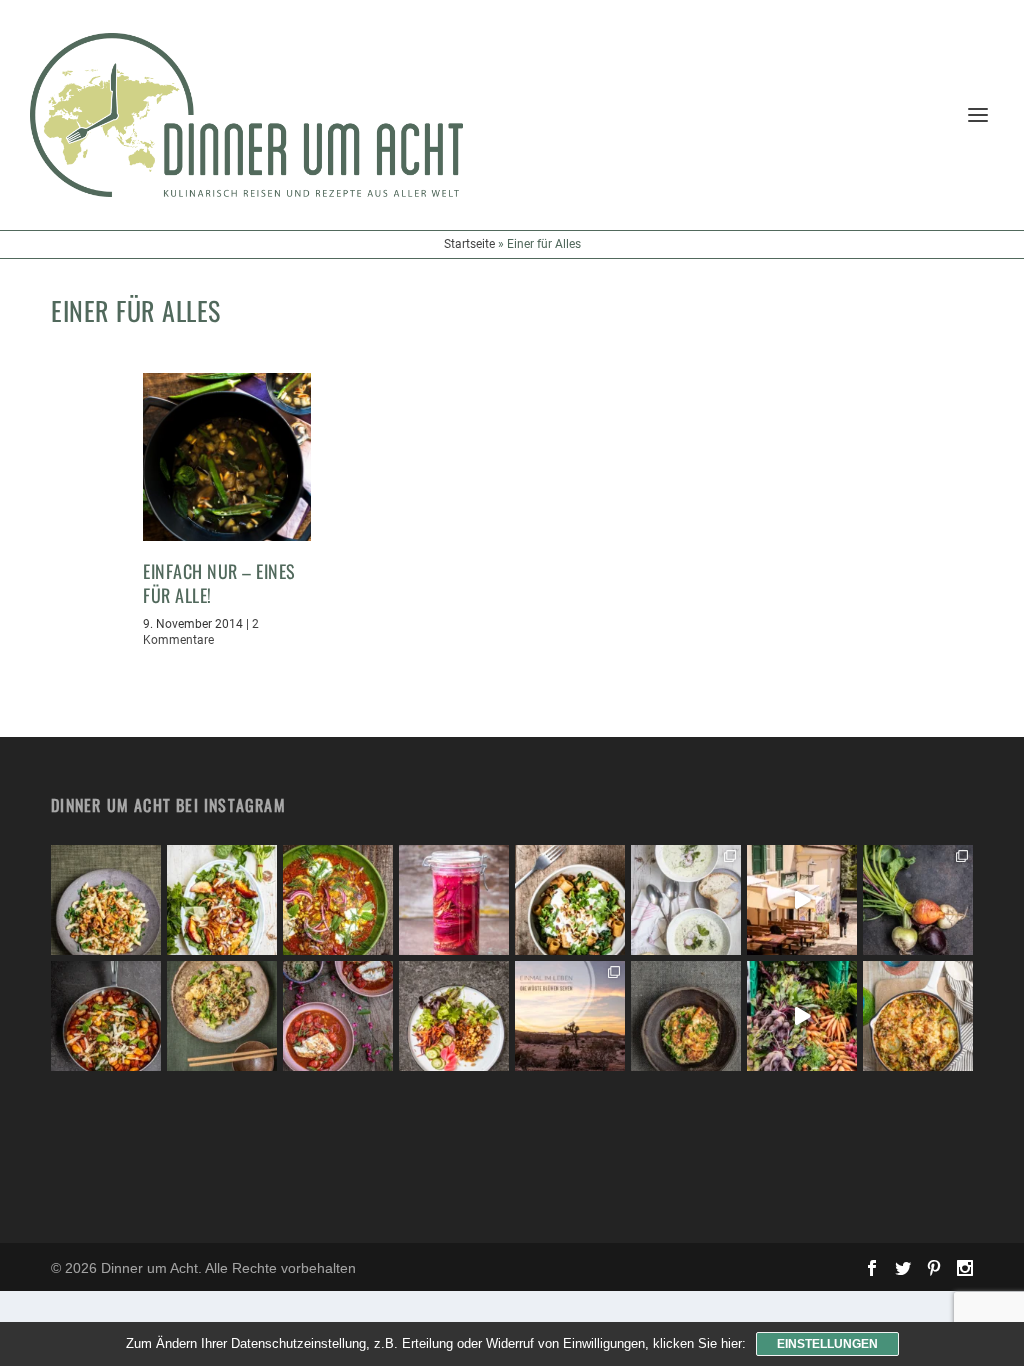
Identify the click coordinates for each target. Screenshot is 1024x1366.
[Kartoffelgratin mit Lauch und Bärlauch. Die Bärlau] (918, 1016)
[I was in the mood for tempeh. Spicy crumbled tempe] (454, 1016)
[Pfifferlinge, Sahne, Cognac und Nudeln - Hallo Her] (106, 900)
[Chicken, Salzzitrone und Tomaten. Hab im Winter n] (338, 1016)
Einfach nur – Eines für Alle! (219, 582)
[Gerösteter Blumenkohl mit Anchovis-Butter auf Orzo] (686, 1016)
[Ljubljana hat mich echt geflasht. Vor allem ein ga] (802, 900)
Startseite (469, 244)
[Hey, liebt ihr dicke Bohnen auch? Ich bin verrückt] (106, 1016)
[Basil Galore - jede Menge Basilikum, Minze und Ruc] (222, 900)
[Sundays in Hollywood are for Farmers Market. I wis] (802, 1016)
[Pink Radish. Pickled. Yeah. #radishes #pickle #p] (454, 900)
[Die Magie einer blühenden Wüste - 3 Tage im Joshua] (570, 1016)
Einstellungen (827, 1344)
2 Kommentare (201, 632)
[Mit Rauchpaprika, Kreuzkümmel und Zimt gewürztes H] (338, 900)
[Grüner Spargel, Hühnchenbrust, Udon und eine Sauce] (222, 1016)
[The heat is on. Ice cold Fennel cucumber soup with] (686, 900)
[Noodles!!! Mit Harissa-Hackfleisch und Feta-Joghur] (570, 900)
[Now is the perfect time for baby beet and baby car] (918, 900)
